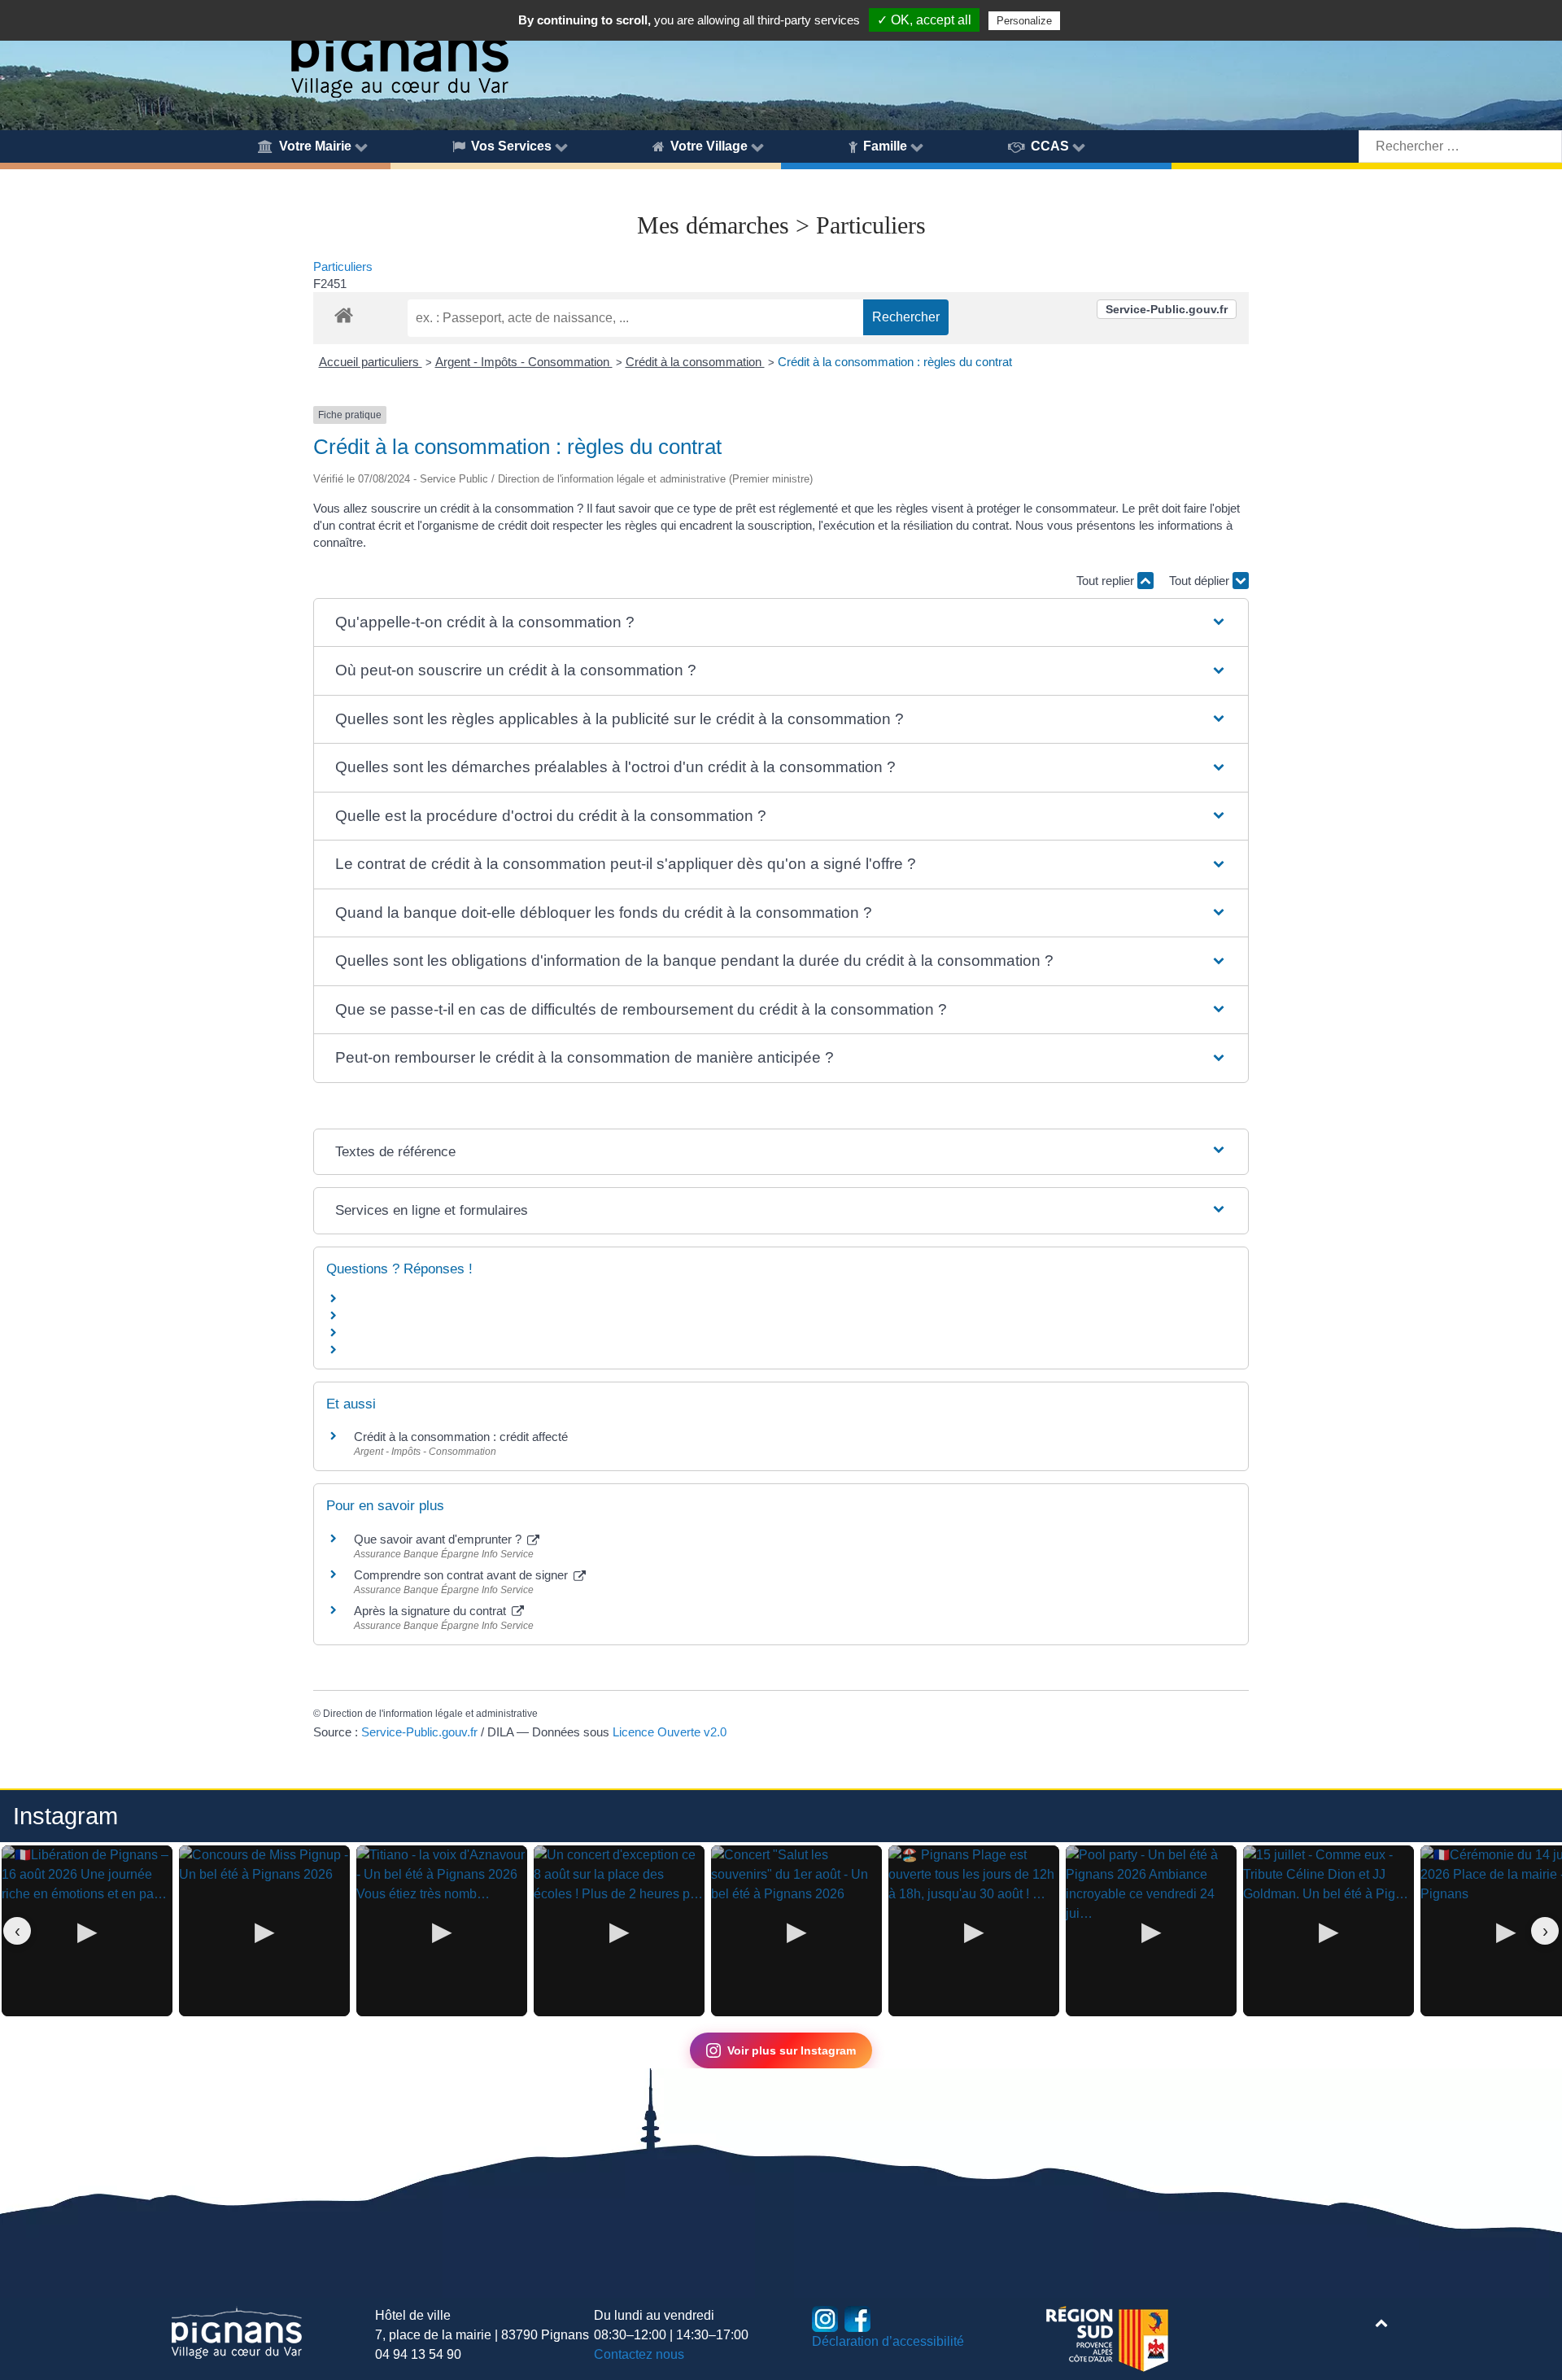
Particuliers (343, 266)
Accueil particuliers (371, 362)
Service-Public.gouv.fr (1167, 309)
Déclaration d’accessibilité (888, 2341)
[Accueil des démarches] (344, 312)
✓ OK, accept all (924, 20)
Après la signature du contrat (432, 1611)
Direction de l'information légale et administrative (430, 1714)
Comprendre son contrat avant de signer (462, 1575)
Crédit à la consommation (695, 362)
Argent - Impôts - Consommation (524, 362)
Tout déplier (1201, 581)
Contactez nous (639, 2354)
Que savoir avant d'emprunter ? (439, 1539)
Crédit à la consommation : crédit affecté (461, 1437)
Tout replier (1107, 581)
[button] (781, 623)
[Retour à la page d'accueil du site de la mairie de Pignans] (399, 51)
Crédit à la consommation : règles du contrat (895, 362)
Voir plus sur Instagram (792, 2050)
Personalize (1024, 21)
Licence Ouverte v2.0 (670, 1732)
